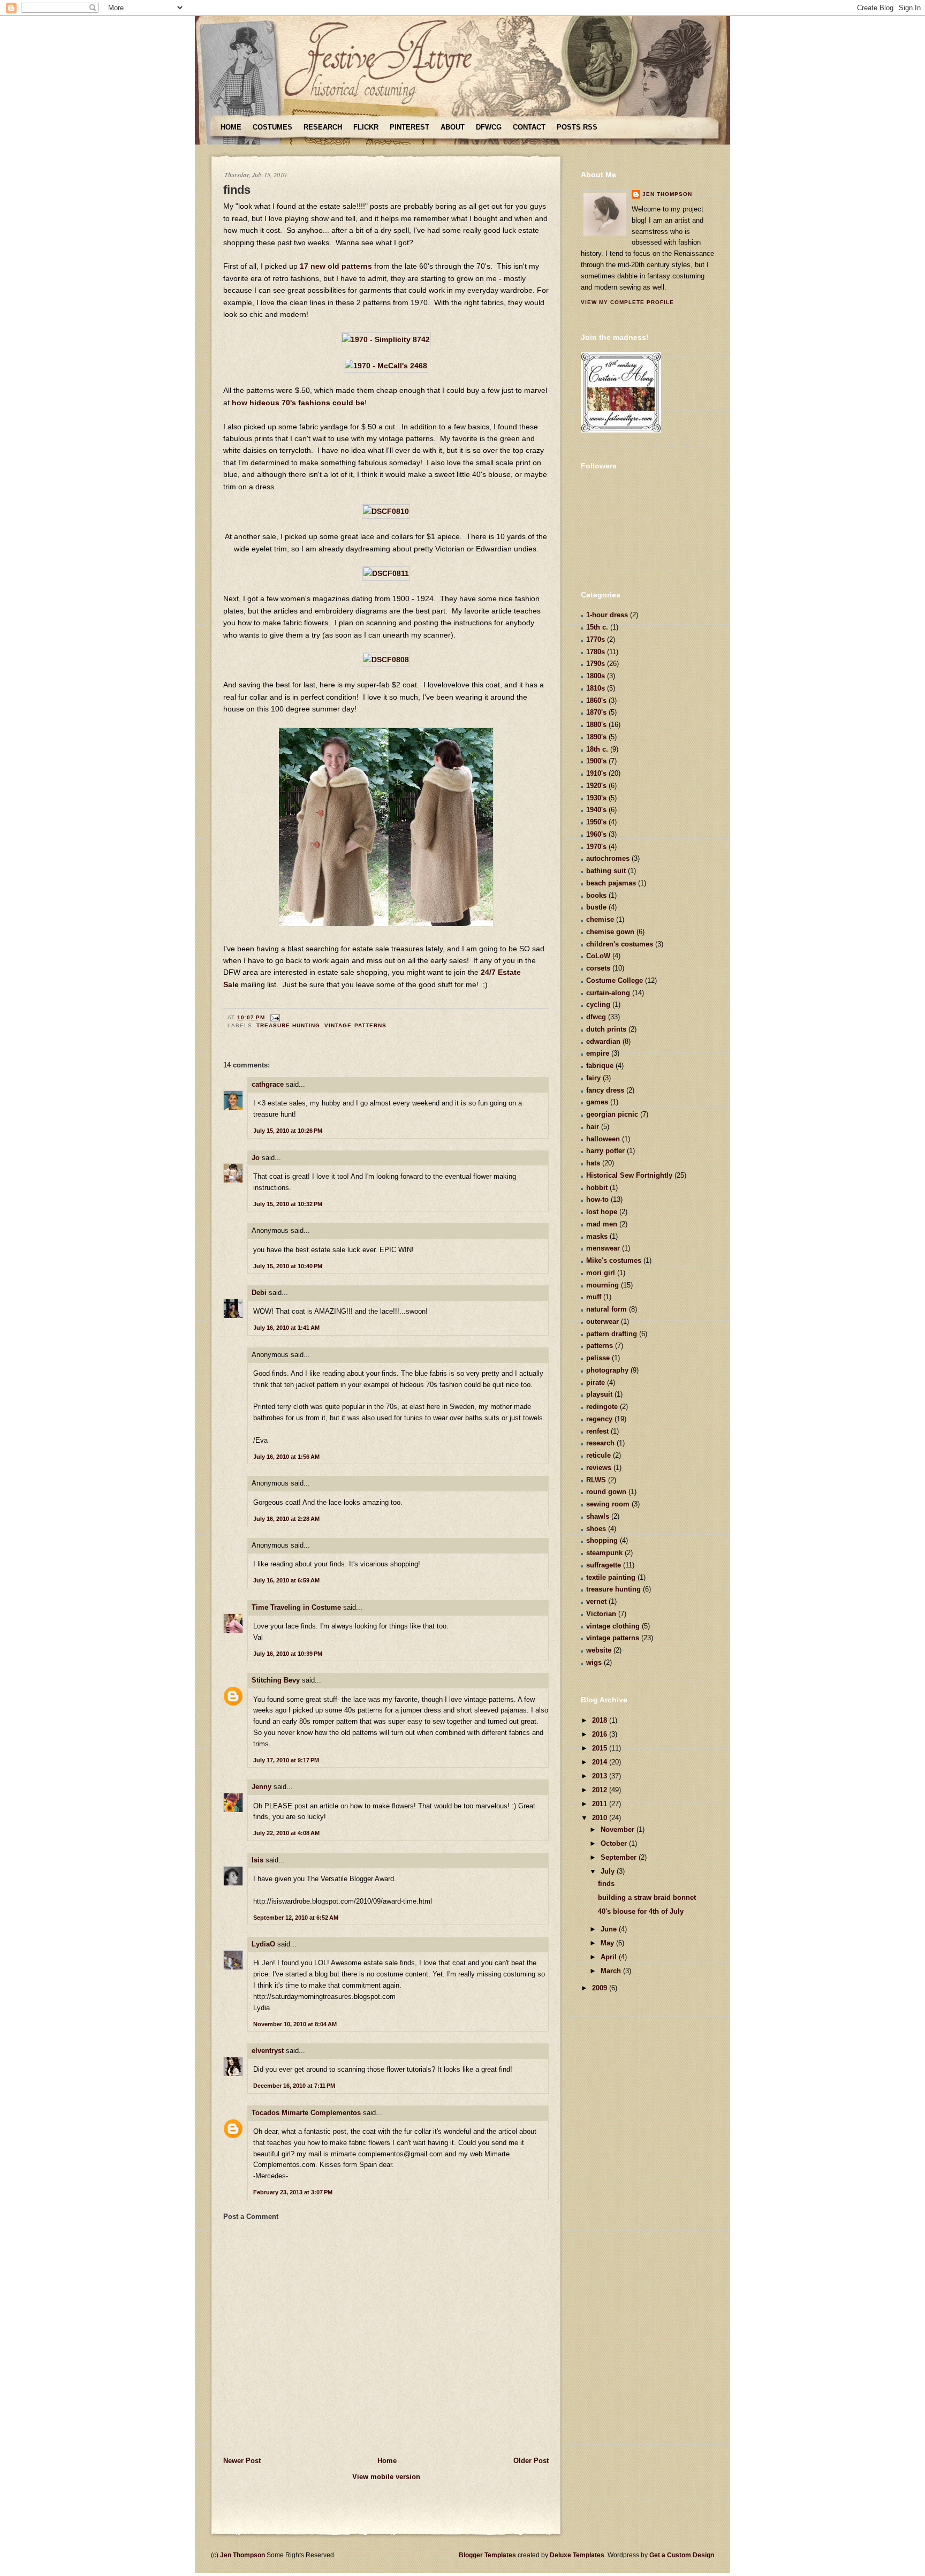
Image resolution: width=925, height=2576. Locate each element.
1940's (596, 810)
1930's (596, 798)
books (596, 895)
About (453, 127)
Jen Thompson (667, 194)
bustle (596, 907)
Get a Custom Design (682, 2555)
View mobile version (386, 2477)
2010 (601, 1818)
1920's (596, 786)
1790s (596, 664)
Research (323, 127)
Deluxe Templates (577, 2555)
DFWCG (489, 127)
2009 (601, 1988)
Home (231, 127)
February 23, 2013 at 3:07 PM (293, 2192)
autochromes (608, 858)
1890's (596, 737)
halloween (603, 1139)
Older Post (531, 2461)
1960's (596, 834)
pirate (596, 1382)
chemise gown (610, 932)
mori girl (601, 1273)
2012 (601, 1790)
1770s (596, 639)
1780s (596, 652)
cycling (598, 1005)
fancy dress (605, 1090)
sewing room (608, 1504)
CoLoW (598, 956)
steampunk (604, 1553)
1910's (596, 773)
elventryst (268, 2051)
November (619, 1829)
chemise (600, 919)
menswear (603, 1248)
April (610, 1957)
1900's (596, 761)
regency (599, 1419)
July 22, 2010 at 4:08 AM (286, 1833)
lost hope (602, 1212)
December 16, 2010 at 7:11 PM (294, 2086)
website (599, 1650)
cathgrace (268, 1084)
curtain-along (608, 993)
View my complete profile (627, 302)
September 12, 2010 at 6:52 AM (296, 1918)
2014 (601, 1762)
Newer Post (242, 2461)
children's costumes (620, 944)
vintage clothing (613, 1626)
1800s (596, 676)
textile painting (611, 1577)
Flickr (366, 127)
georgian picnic (612, 1114)
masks (597, 1236)
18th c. (597, 749)
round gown (606, 1492)
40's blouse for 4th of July (641, 1911)
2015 (601, 1748)
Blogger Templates (487, 2555)
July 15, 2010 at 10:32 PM (288, 1204)
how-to (597, 1199)
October (615, 1843)
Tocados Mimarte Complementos (306, 2113)
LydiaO (263, 1944)
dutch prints (606, 1029)
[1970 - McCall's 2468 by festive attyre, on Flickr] (386, 366)
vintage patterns (355, 1025)
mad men (602, 1224)
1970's (596, 847)
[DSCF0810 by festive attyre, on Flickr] (386, 511)
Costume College (615, 980)
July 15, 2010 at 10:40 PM (288, 1266)
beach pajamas (611, 883)
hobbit (597, 1188)
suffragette (604, 1565)
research (600, 1443)
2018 (601, 1720)
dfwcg (596, 1017)
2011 (601, 1804)
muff (594, 1297)
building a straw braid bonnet (647, 1897)
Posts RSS (577, 127)
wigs (594, 1662)
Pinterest (410, 127)
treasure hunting (288, 1025)
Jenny (261, 1787)
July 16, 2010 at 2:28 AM (286, 1519)
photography (607, 1370)
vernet (596, 1601)
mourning (602, 1285)
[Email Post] (274, 1017)
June (610, 1929)
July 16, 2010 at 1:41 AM (286, 1328)
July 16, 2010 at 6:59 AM (286, 1580)
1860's (596, 700)
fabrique (600, 1066)
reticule (598, 1455)
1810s (596, 688)
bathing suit (606, 871)
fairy (593, 1078)
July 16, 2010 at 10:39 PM (288, 1654)
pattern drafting (612, 1334)
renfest (597, 1431)
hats (593, 1163)
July (609, 1871)
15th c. (597, 627)
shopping (602, 1540)
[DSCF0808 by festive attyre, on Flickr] (386, 660)
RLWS (596, 1480)
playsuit (599, 1394)
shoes (596, 1529)
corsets (598, 968)
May (608, 1943)
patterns (600, 1346)
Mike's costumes (614, 1260)
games (597, 1102)
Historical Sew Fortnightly (629, 1175)
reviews (599, 1468)
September (620, 1857)
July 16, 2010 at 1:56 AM (286, 1457)
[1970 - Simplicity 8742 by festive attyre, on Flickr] (386, 339)
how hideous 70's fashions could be (298, 403)
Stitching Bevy (276, 1680)
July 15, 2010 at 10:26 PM (288, 1131)
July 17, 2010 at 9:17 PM (286, 1760)
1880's (596, 725)
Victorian (601, 1614)
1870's (596, 712)
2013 (601, 1776)
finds (237, 190)
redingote (602, 1407)
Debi (259, 1293)
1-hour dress (607, 615)
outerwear (602, 1321)
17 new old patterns (336, 266)
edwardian (603, 1041)
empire (598, 1053)
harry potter (605, 1151)
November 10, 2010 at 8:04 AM (295, 2024)
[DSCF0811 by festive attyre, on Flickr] (386, 573)
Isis (257, 1860)
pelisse (598, 1358)
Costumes (272, 127)
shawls (598, 1516)
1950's (596, 822)
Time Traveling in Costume (296, 1607)
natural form (606, 1309)
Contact (529, 127)
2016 (601, 1734)
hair (593, 1127)
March (612, 1971)
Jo (256, 1158)
